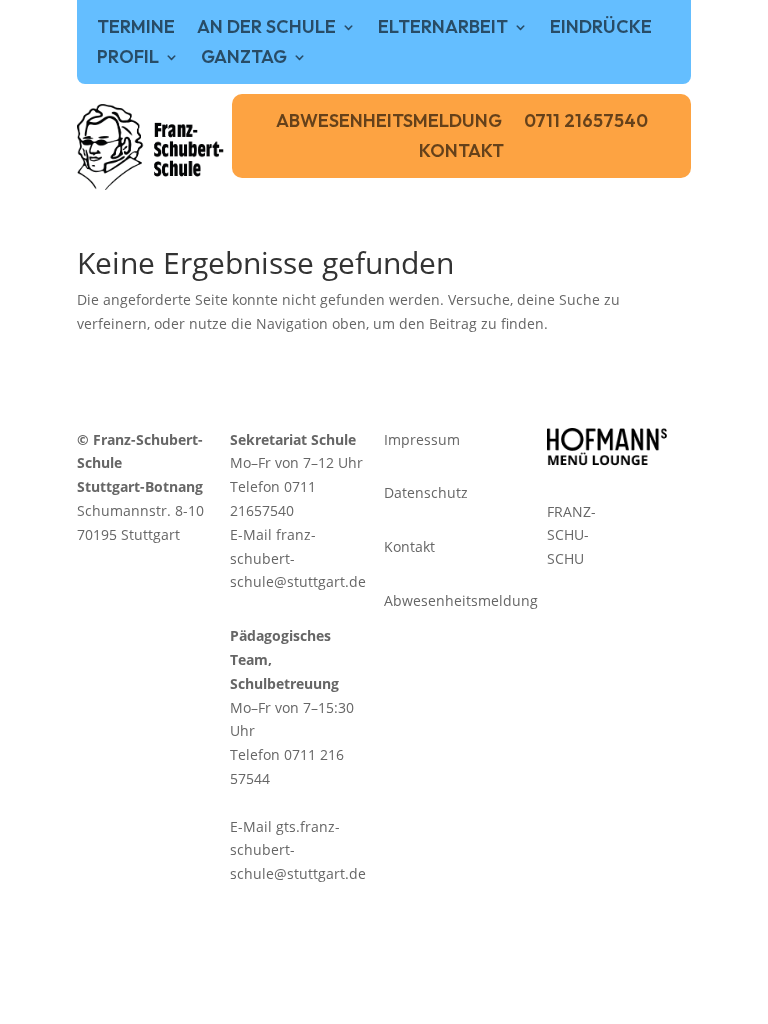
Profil (128, 59)
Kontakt (461, 153)
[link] (151, 147)
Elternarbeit (443, 29)
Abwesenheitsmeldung (389, 123)
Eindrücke (601, 29)
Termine (136, 29)
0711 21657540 (586, 123)
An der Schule (266, 29)
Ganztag (244, 59)
